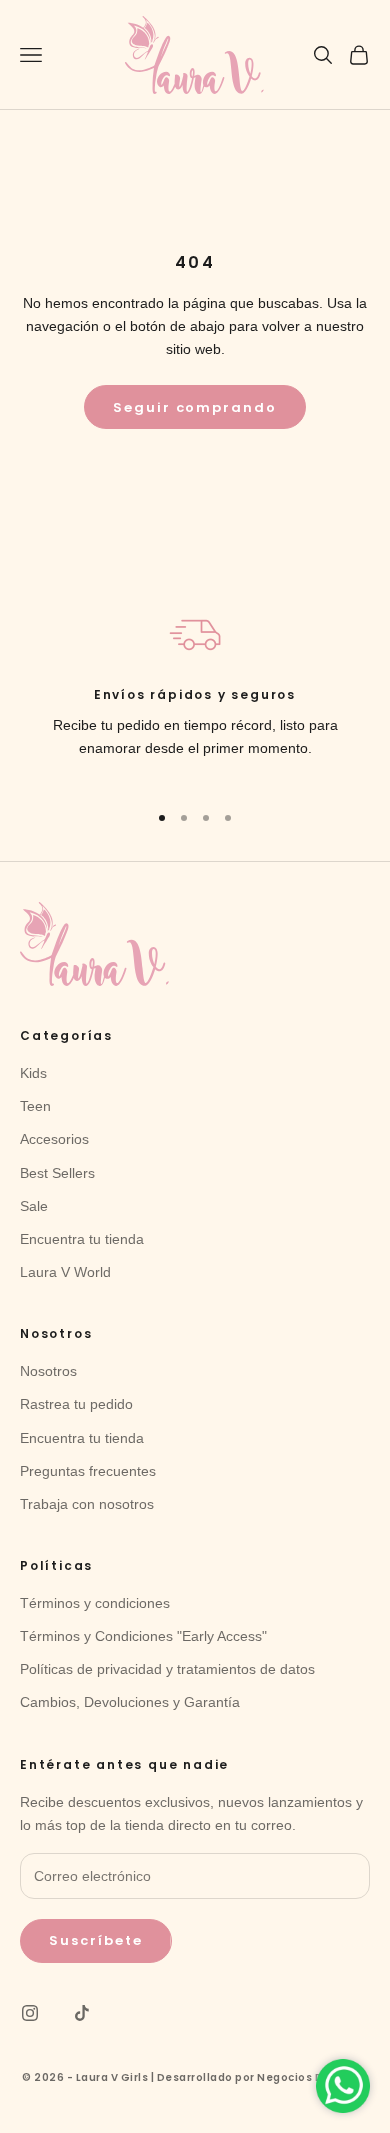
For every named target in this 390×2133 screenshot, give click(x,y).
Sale (34, 1206)
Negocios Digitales (312, 2077)
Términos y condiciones (95, 1603)
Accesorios (54, 1139)
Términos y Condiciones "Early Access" (143, 1636)
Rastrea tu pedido (76, 1404)
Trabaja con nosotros (87, 1504)
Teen (35, 1106)
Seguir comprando (195, 407)
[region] (195, 696)
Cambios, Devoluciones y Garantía (130, 1702)
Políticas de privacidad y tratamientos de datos (167, 1669)
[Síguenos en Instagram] (30, 2013)
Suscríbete (96, 1940)
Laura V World (65, 1272)
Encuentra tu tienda (82, 1239)
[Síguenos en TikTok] (82, 2013)
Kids (33, 1073)
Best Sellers (57, 1173)
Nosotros (48, 1371)
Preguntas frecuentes (88, 1471)
